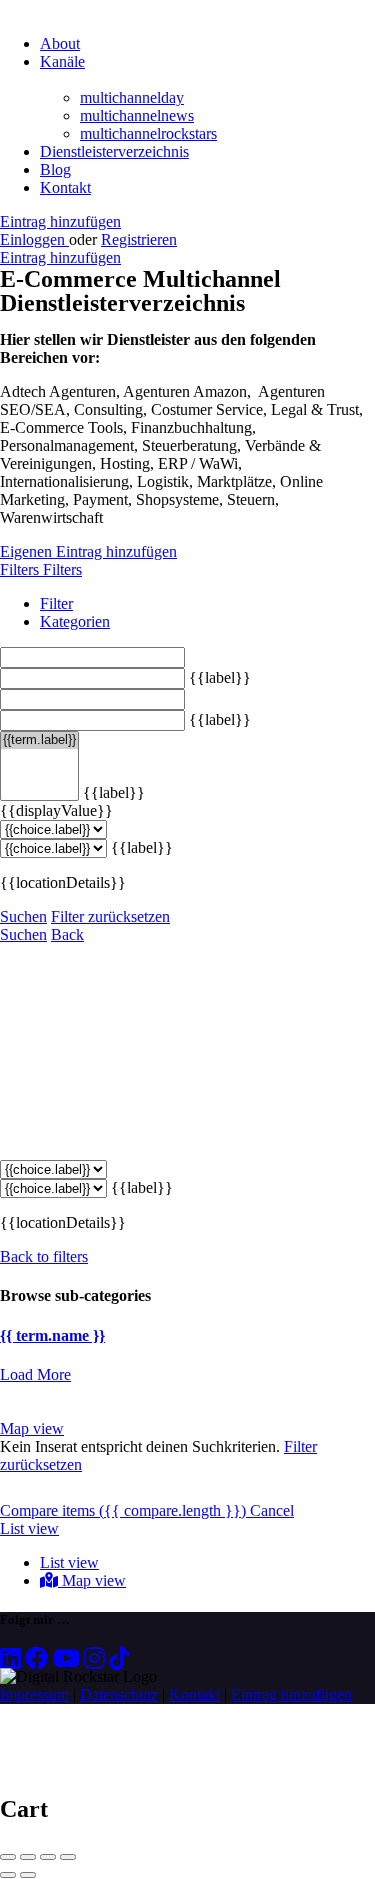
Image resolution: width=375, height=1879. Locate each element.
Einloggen (34, 239)
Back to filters (44, 1256)
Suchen (23, 916)
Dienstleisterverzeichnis (114, 151)
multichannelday (132, 97)
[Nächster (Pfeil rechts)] (28, 1875)
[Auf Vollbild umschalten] (48, 1857)
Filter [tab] (56, 603)
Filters (21, 569)
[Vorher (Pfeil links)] (8, 1875)
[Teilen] (28, 1857)
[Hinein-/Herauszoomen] (68, 1857)
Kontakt (65, 187)
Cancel (272, 1510)
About (60, 43)
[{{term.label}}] (39, 740)
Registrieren (139, 239)
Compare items (123, 1510)
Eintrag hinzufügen (60, 221)
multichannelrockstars (148, 133)
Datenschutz (119, 1694)
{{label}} (220, 677)
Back (67, 934)
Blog (55, 169)
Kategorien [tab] (75, 621)
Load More (35, 1374)
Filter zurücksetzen (110, 916)
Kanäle (62, 61)
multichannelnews (137, 115)
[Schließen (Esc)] (8, 1857)
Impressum (34, 1694)
